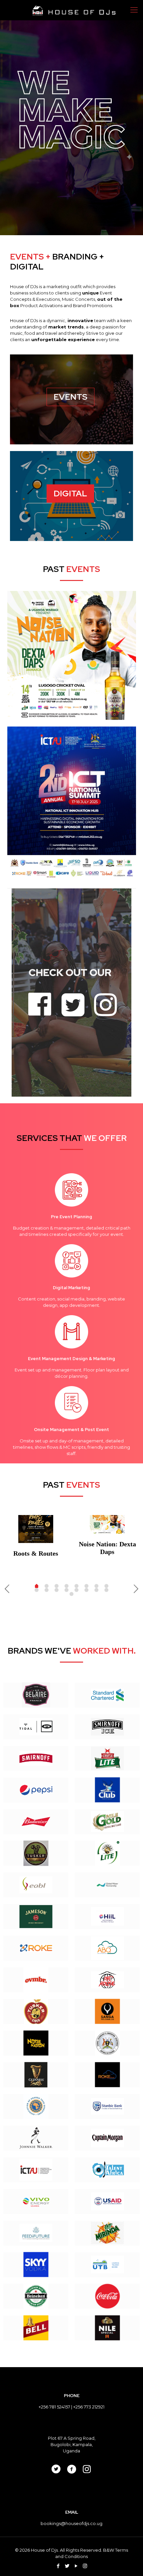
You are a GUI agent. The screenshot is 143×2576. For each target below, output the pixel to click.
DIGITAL (70, 494)
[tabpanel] (36, 1538)
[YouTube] (76, 2566)
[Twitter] (67, 2566)
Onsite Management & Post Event (71, 1430)
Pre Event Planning (71, 1217)
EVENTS (71, 397)
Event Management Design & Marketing (71, 1359)
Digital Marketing (71, 1288)
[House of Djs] (74, 10)
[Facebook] (58, 2566)
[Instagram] (85, 2566)
